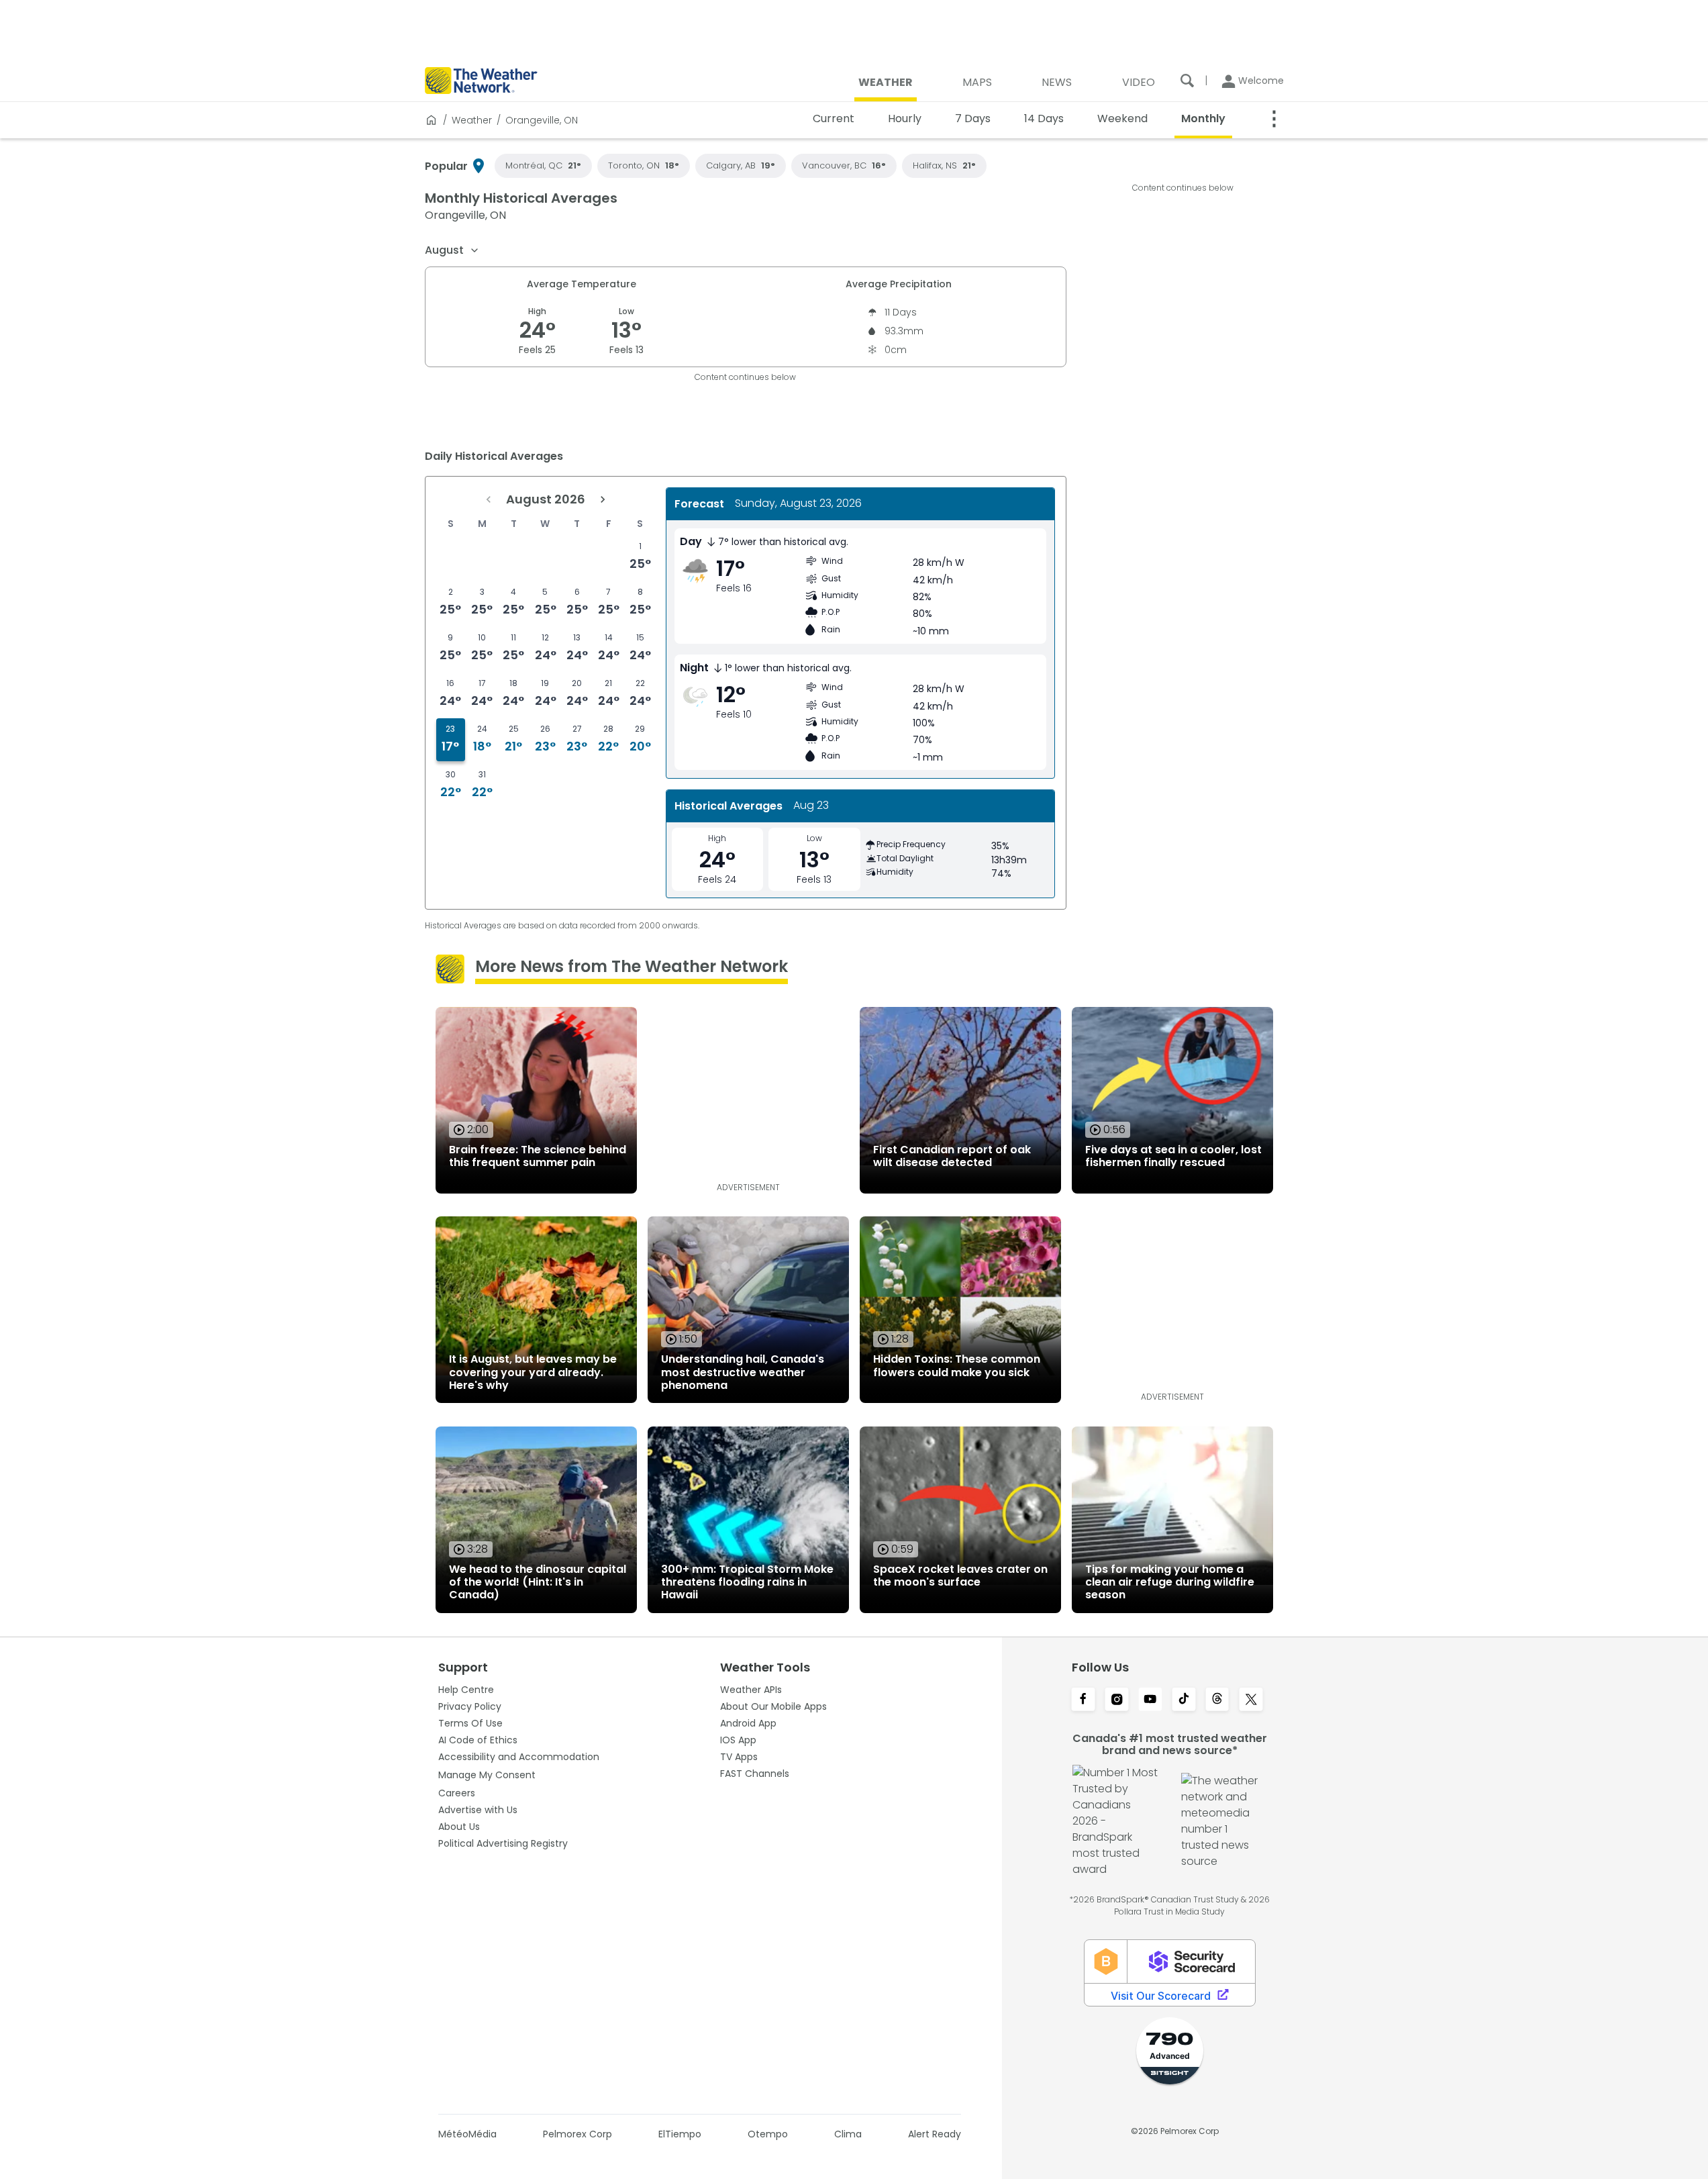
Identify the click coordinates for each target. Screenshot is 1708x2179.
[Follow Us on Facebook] (1083, 1700)
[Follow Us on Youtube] (1150, 1700)
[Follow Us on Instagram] (1117, 1700)
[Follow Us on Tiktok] (1184, 1700)
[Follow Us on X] (1251, 1700)
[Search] (1187, 81)
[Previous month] (489, 499)
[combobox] (452, 250)
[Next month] (603, 499)
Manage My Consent (487, 1775)
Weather (472, 120)
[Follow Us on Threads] (1217, 1700)
